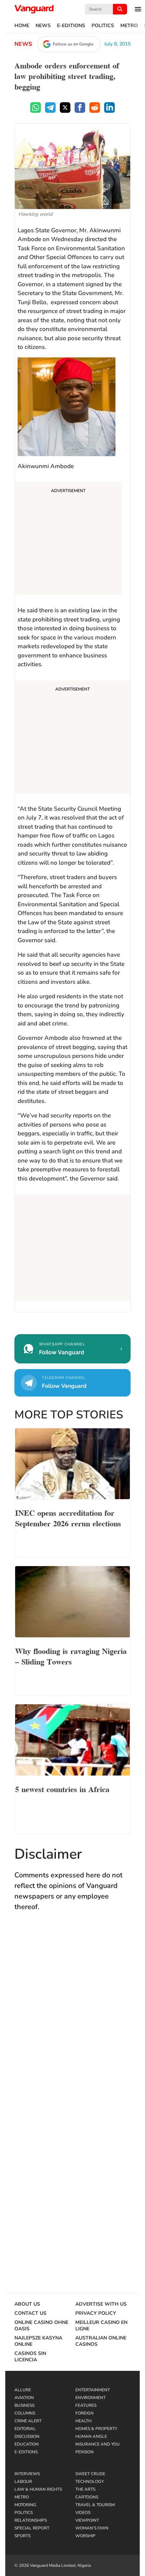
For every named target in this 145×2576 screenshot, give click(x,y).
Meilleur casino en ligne (101, 2326)
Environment (90, 2398)
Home (22, 26)
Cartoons (87, 2497)
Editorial (25, 2429)
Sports (23, 2536)
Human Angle (91, 2436)
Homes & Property (96, 2429)
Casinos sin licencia (30, 2357)
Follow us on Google (73, 44)
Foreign (84, 2413)
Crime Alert (28, 2421)
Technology (90, 2482)
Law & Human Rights (38, 2489)
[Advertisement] (68, 539)
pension (84, 2452)
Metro (129, 26)
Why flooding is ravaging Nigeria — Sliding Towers (71, 1656)
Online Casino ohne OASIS (41, 2326)
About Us (27, 2304)
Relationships (31, 2520)
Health (83, 2421)
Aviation (24, 2398)
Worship (85, 2536)
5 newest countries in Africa (62, 1789)
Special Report (32, 2528)
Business (24, 2405)
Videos (83, 2513)
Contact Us (30, 2313)
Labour (23, 2482)
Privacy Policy (96, 2313)
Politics (103, 26)
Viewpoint (87, 2520)
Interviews (27, 2474)
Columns (25, 2413)
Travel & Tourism (95, 2505)
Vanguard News (34, 9)
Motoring (25, 2505)
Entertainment (93, 2390)
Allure (23, 2390)
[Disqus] (72, 2020)
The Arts (85, 2489)
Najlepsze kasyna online (38, 2341)
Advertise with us (101, 2304)
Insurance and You (97, 2444)
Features (86, 2405)
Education (27, 2444)
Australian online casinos (101, 2341)
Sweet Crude (90, 2474)
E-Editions (71, 26)
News (43, 26)
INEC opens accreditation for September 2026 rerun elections (68, 1517)
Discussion (27, 2436)
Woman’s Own (92, 2528)
